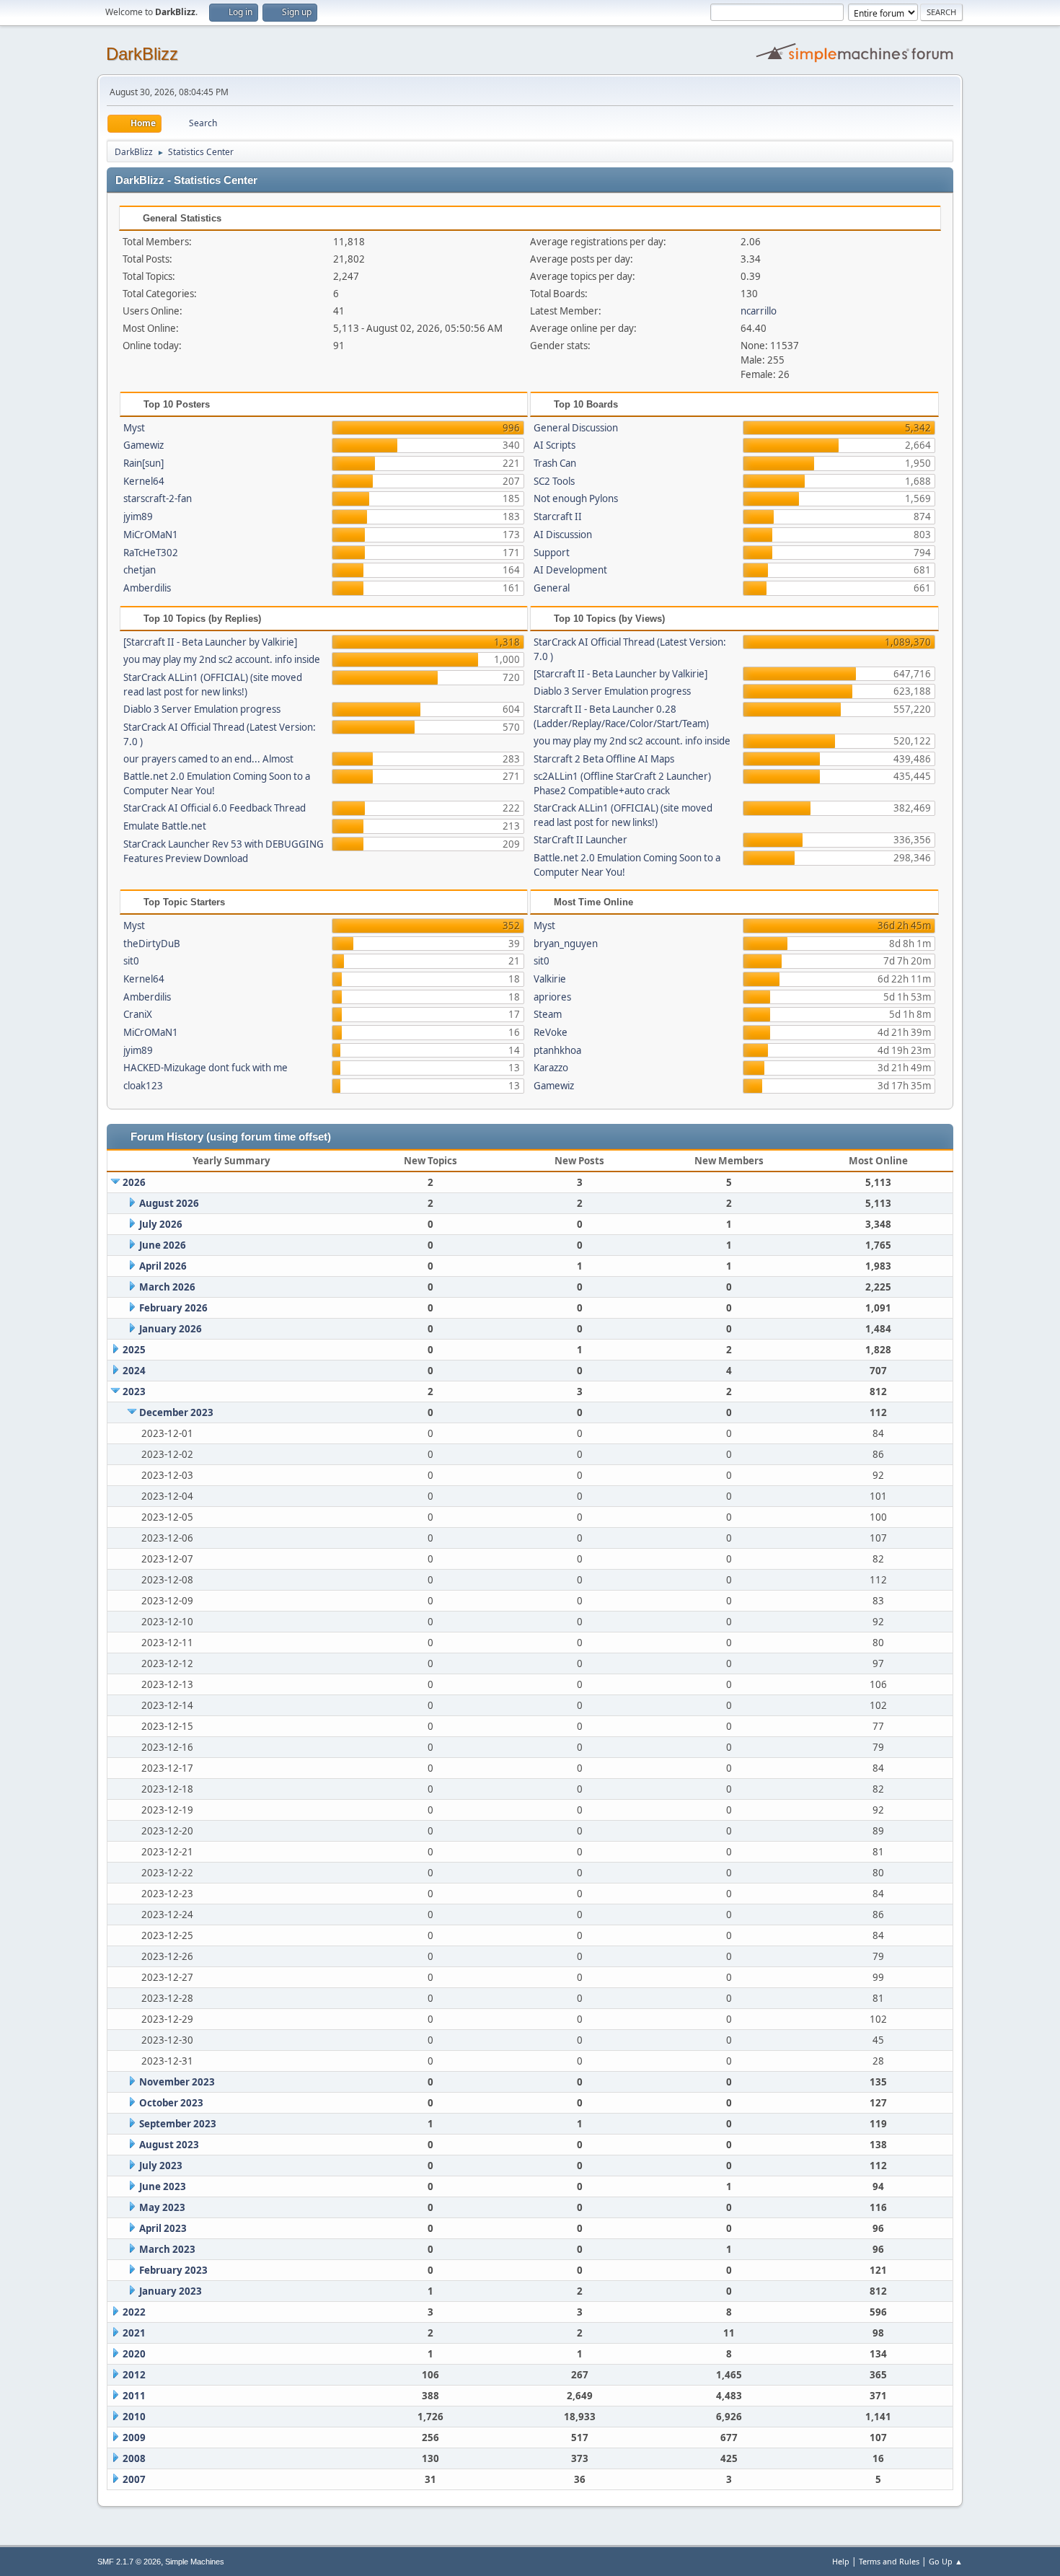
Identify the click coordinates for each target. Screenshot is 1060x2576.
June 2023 (163, 2186)
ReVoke (551, 1032)
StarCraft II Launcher (580, 840)
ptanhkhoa (557, 1050)
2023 (134, 1392)
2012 (134, 2375)
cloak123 (143, 1086)
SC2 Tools (554, 481)
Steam (548, 1014)
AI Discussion (563, 535)
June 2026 (163, 1245)
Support (552, 553)
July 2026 (161, 1224)
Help (841, 2561)
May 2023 (162, 2207)
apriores (552, 997)
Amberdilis (147, 588)
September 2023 (178, 2124)
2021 (134, 2333)
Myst (134, 428)
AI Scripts (555, 445)
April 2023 (163, 2228)
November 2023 (177, 2082)
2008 (134, 2458)
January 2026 (171, 1329)
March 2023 (167, 2249)
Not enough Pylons (576, 498)
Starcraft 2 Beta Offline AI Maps (604, 759)
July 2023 (161, 2166)
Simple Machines (195, 2562)
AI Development (570, 570)
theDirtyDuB (152, 944)
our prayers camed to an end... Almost (208, 759)
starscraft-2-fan (158, 498)
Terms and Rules (889, 2561)
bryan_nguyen (566, 944)
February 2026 (173, 1308)
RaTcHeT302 (151, 553)
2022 (134, 2312)
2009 (134, 2437)
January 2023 (171, 2291)
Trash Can (555, 463)
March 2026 (167, 1287)
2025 (134, 1350)
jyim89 (138, 516)
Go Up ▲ (946, 2561)
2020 (134, 2354)
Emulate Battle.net (165, 826)
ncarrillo (759, 311)
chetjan (140, 570)
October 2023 (171, 2103)
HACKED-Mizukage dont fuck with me (206, 1068)
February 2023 (173, 2270)
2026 (134, 1182)
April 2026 (163, 1266)
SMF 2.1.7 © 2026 (129, 2562)
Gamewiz (143, 445)
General (552, 588)
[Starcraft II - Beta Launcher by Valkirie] (210, 642)
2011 (134, 2396)
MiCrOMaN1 (151, 535)
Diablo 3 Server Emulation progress (202, 709)
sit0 (131, 961)
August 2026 (169, 1203)
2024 (134, 1371)
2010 (134, 2417)
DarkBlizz (142, 54)
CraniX (138, 1014)
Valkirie (550, 979)
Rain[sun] (143, 463)
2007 (134, 2479)
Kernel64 (144, 481)
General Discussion (576, 428)
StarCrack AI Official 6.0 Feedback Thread (215, 808)
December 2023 (176, 1412)
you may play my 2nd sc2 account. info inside (222, 659)
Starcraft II (558, 516)
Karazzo (551, 1068)
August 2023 (169, 2145)
